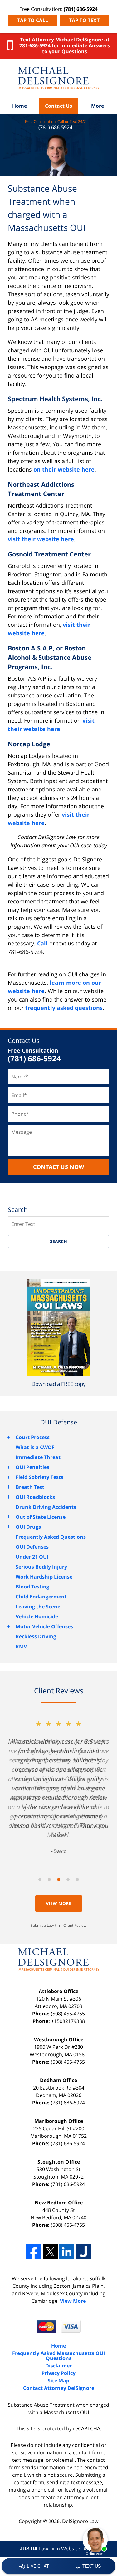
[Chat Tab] (58, 1288)
